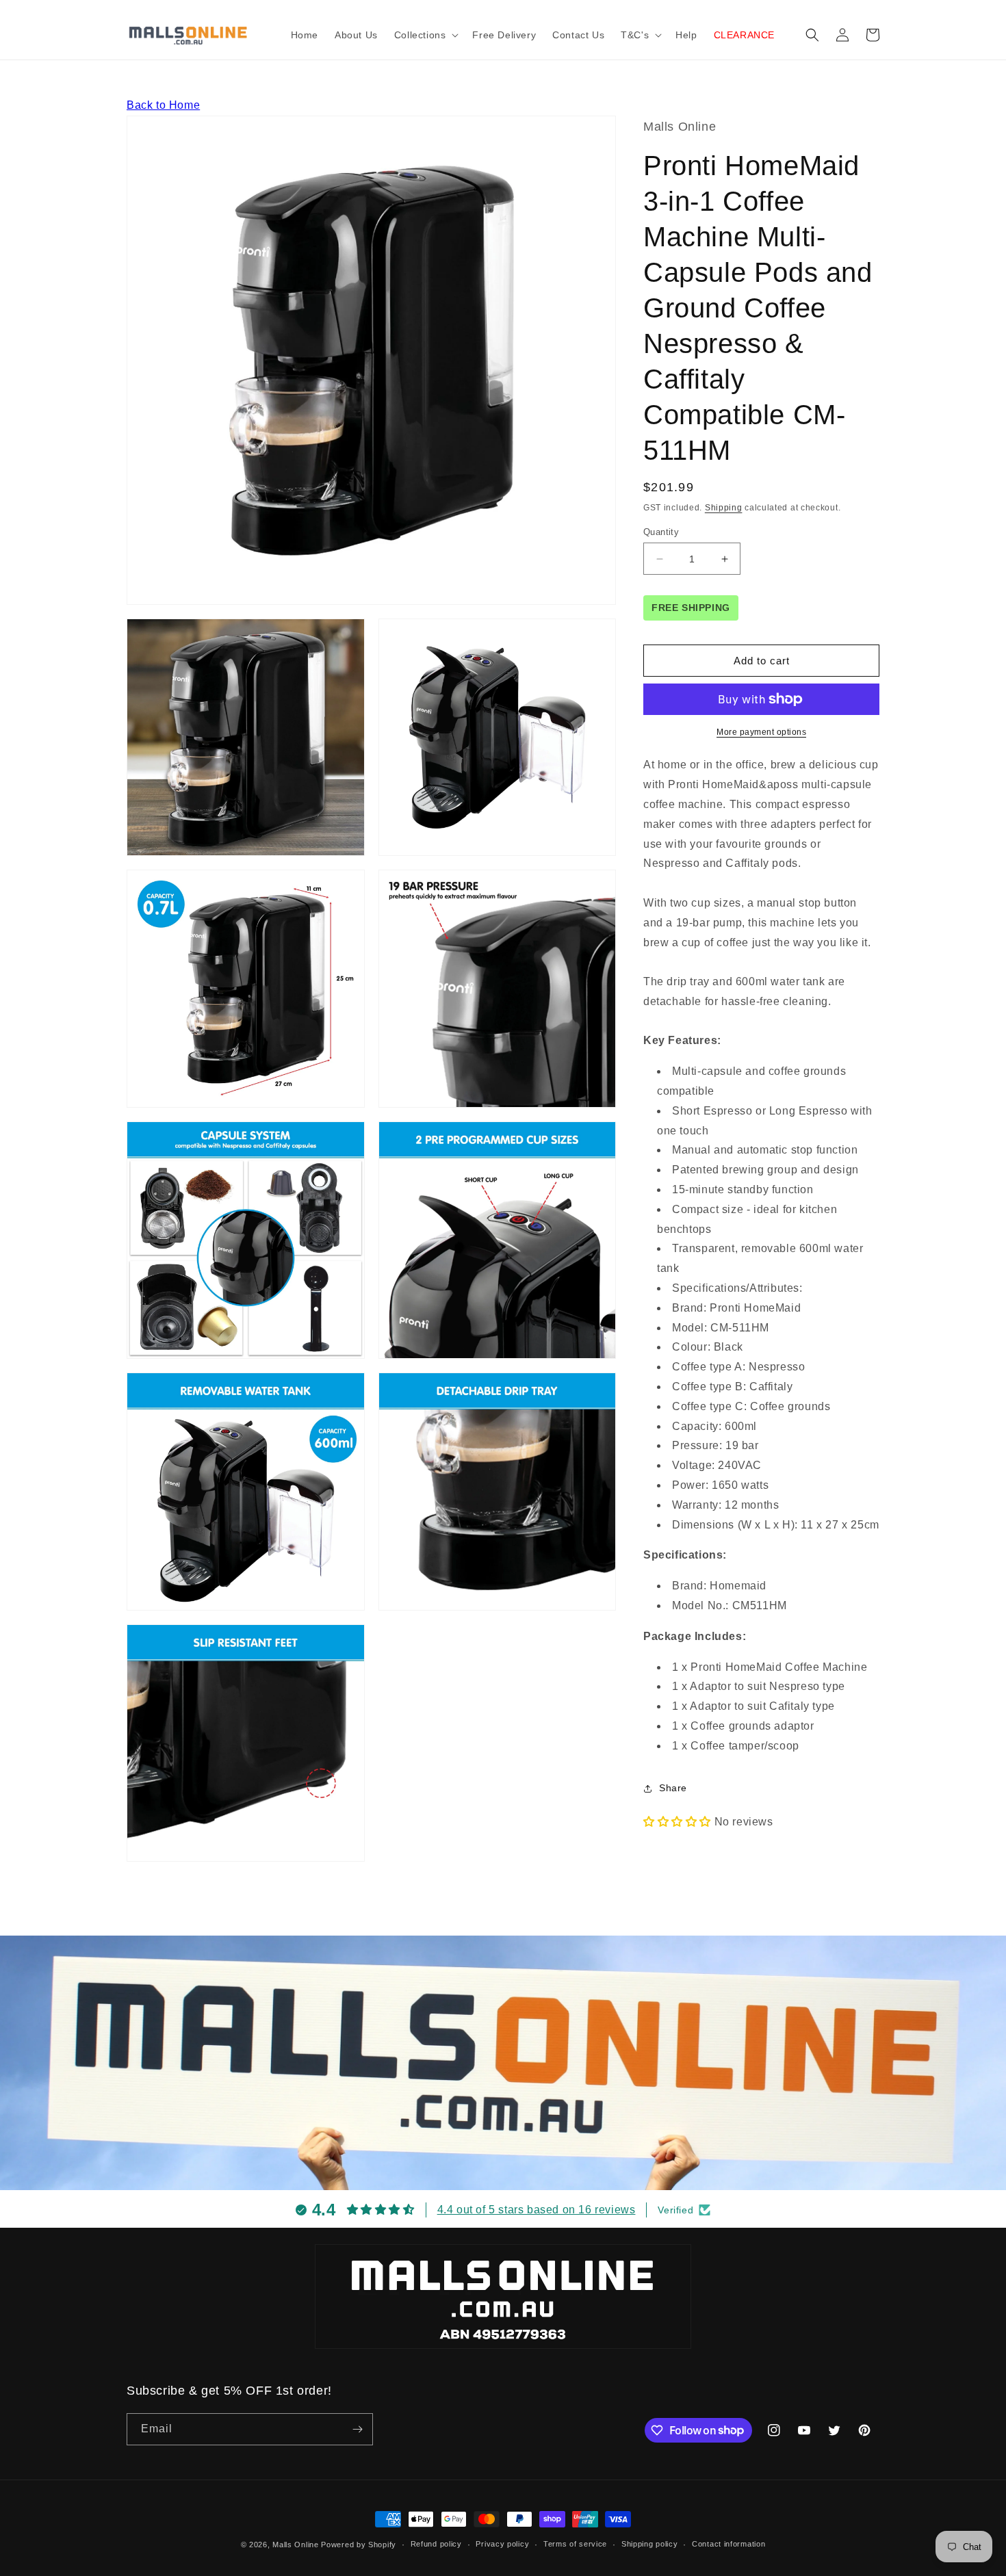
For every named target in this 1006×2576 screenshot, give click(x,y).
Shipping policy (650, 2544)
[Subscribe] (357, 2429)
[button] (425, 35)
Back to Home (163, 105)
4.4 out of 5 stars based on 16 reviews (537, 2210)
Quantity (661, 532)
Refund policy (436, 2544)
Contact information (728, 2544)
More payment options (761, 732)
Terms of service (575, 2544)
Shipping (724, 508)
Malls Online (295, 2545)
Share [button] (673, 1788)
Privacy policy (502, 2544)
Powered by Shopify (359, 2545)
